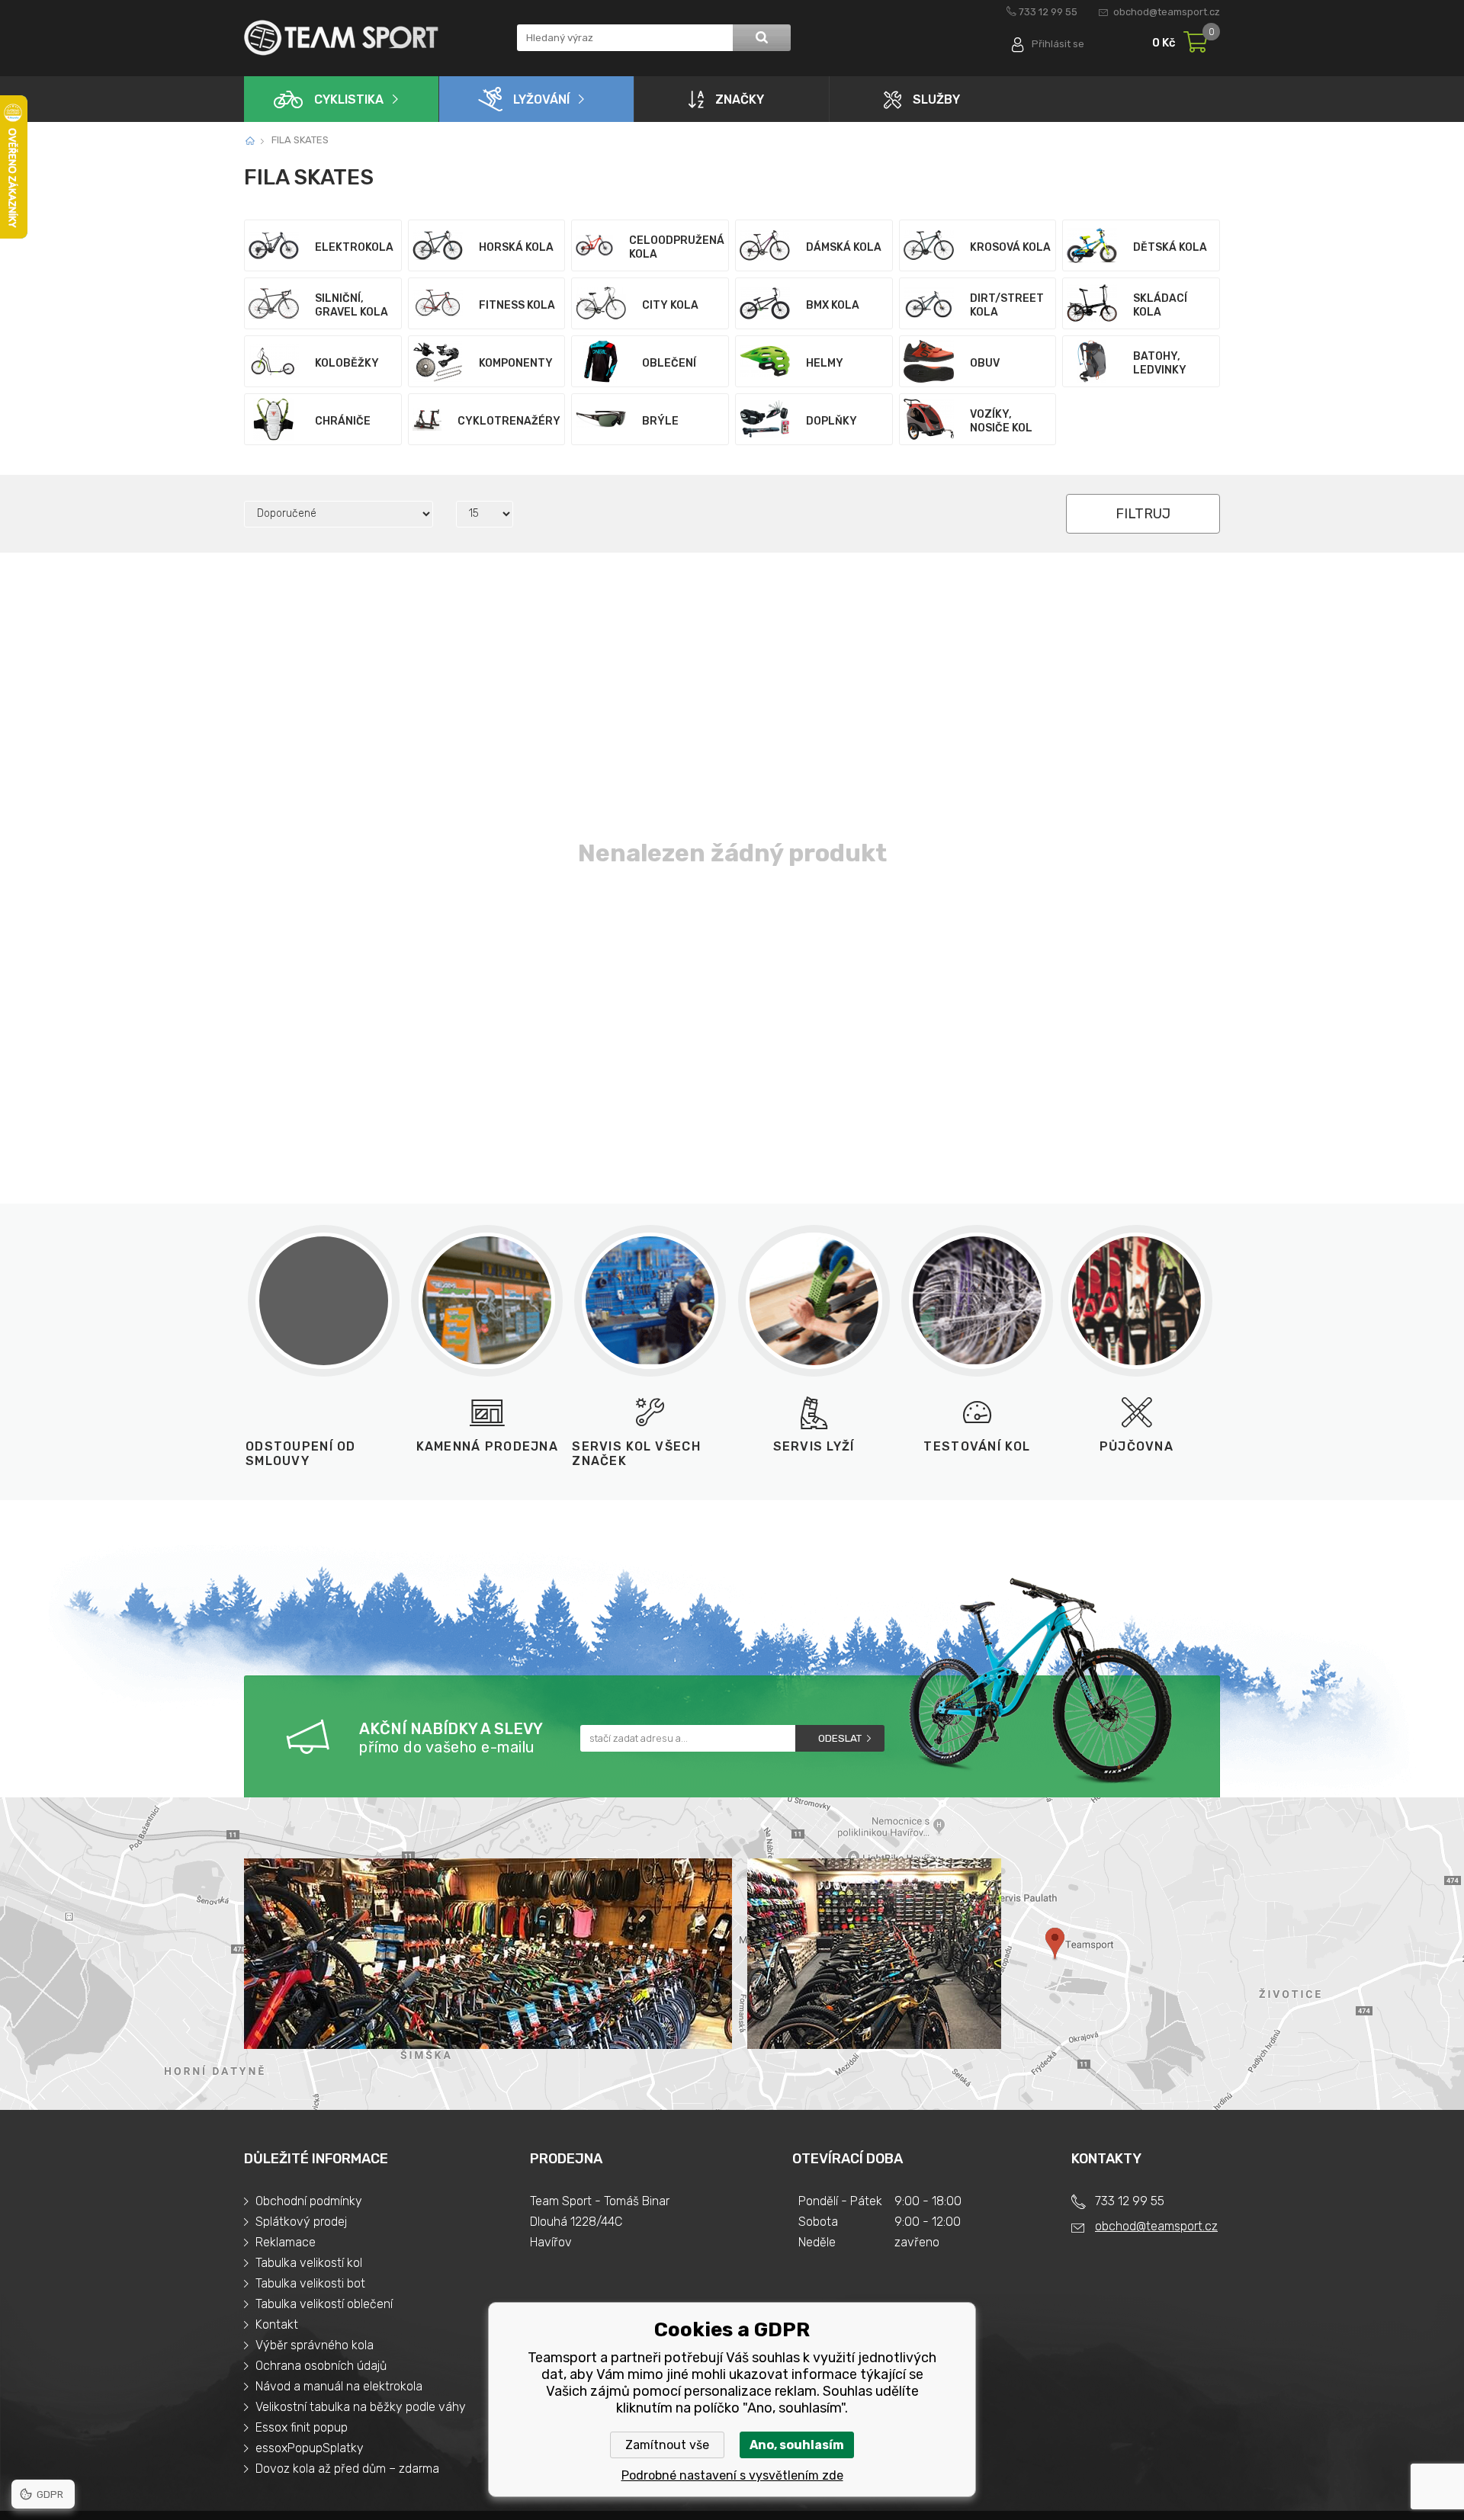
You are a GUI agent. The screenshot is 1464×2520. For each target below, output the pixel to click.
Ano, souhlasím (797, 2445)
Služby (936, 99)
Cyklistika (349, 99)
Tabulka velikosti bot (310, 2283)
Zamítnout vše (667, 2445)
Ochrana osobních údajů (321, 2366)
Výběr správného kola (315, 2345)
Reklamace (286, 2242)
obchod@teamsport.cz (1167, 12)
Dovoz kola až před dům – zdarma (347, 2469)
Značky (740, 99)
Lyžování (541, 99)
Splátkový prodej (301, 2222)
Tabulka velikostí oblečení (324, 2304)
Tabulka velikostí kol (309, 2263)
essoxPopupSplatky (310, 2448)
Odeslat (840, 1738)
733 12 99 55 (1048, 12)
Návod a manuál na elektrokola (339, 2386)
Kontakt (277, 2324)
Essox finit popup (302, 2427)
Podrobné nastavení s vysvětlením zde (732, 2475)
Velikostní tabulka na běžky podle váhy (361, 2407)
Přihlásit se (1058, 44)
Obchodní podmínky (309, 2201)
